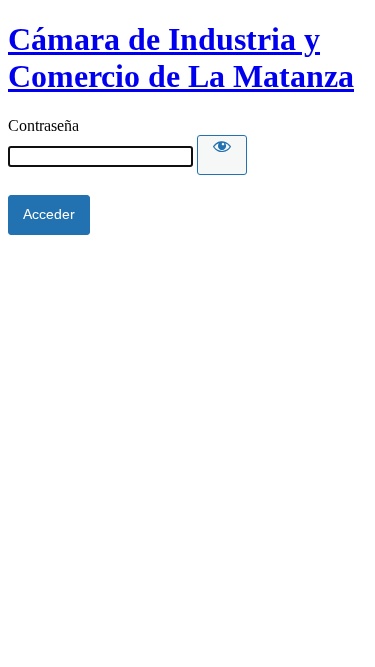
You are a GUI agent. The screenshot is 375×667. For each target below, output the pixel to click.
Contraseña (43, 125)
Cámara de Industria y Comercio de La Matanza (181, 57)
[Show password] (222, 155)
